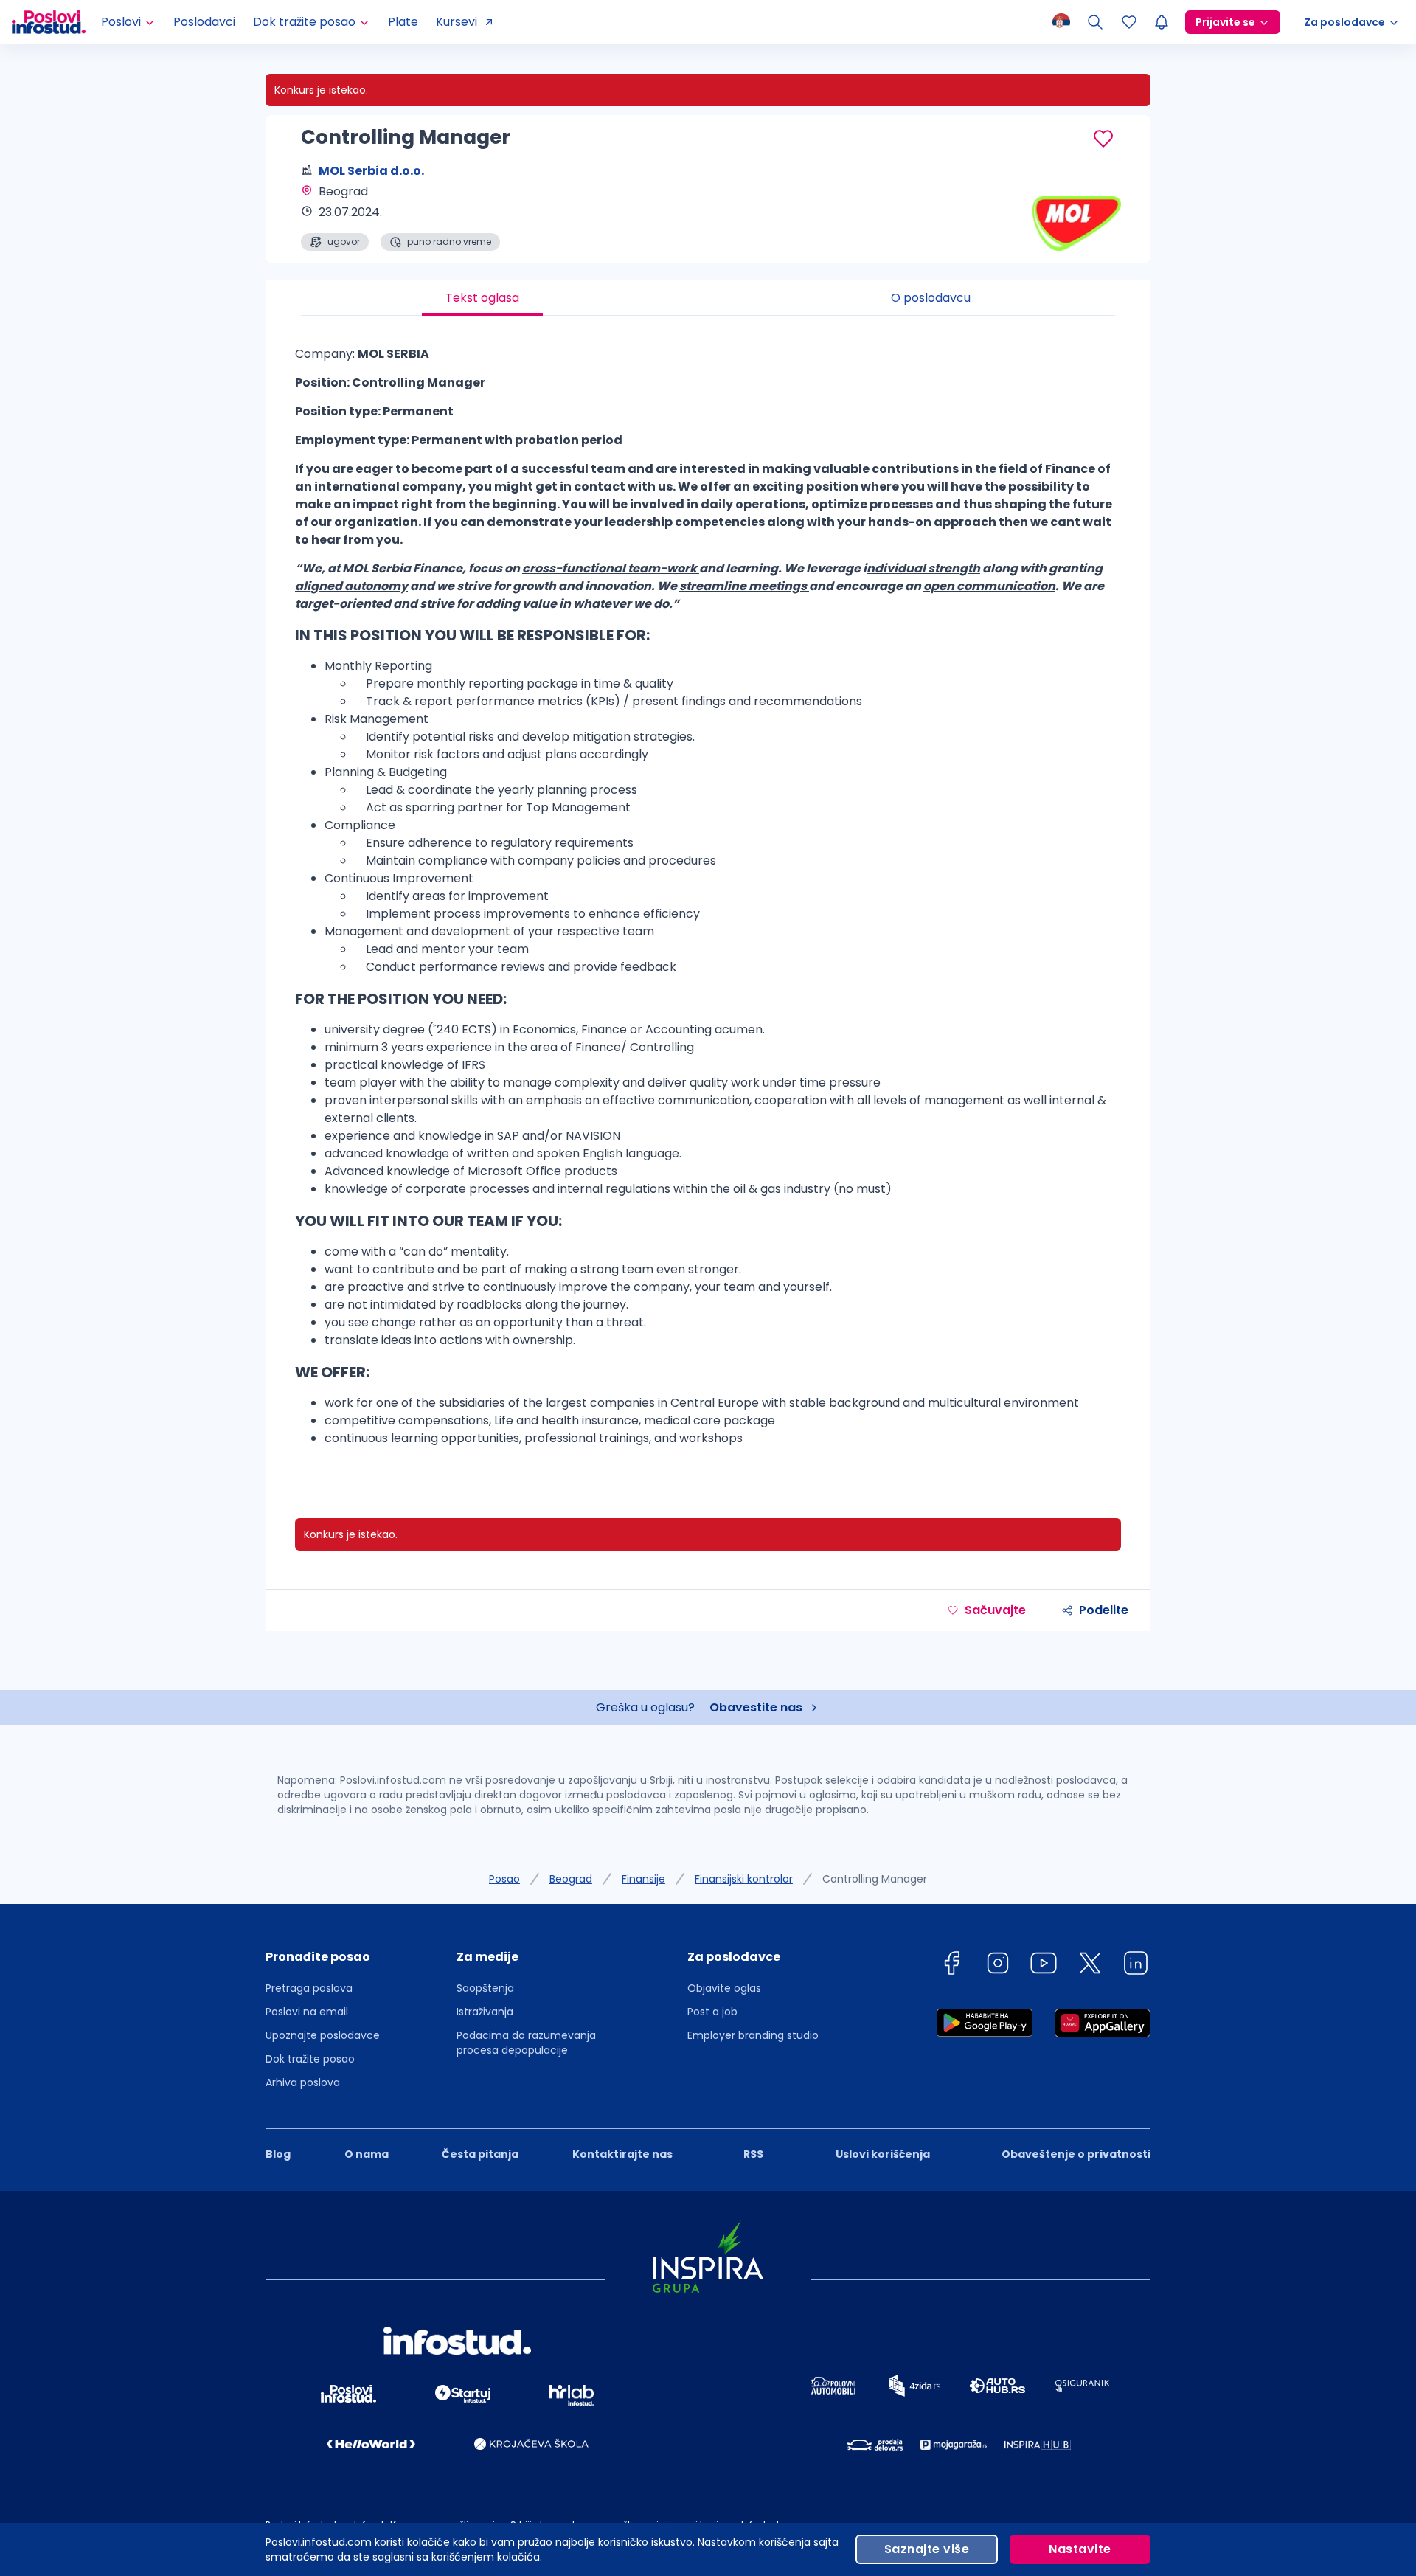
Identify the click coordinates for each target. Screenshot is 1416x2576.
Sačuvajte (995, 1610)
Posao (504, 1879)
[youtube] (1044, 1966)
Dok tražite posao (310, 2059)
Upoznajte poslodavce (323, 2035)
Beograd (571, 1879)
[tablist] (708, 298)
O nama (367, 2154)
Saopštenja (485, 1988)
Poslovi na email (307, 2012)
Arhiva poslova (303, 2082)
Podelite (1104, 1610)
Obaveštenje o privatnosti (1076, 2154)
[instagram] (998, 1966)
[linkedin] (1136, 1966)
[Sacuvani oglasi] (1129, 22)
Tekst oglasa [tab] (482, 298)
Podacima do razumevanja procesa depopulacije (526, 2043)
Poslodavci (204, 22)
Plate (403, 22)
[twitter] (1090, 1966)
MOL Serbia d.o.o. (371, 171)
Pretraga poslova (309, 1988)
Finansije (643, 1879)
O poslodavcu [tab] (931, 298)
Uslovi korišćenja (883, 2154)
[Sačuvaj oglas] (1103, 139)
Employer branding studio (753, 2035)
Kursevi (457, 22)
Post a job (712, 2012)
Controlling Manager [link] (875, 1879)
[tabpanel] (708, 902)
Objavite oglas (724, 1988)
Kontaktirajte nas (622, 2154)
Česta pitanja (480, 2154)
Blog (278, 2154)
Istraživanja (485, 2012)
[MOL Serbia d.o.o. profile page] (1077, 214)
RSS (753, 2154)
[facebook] (951, 1966)
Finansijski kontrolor (744, 1879)
